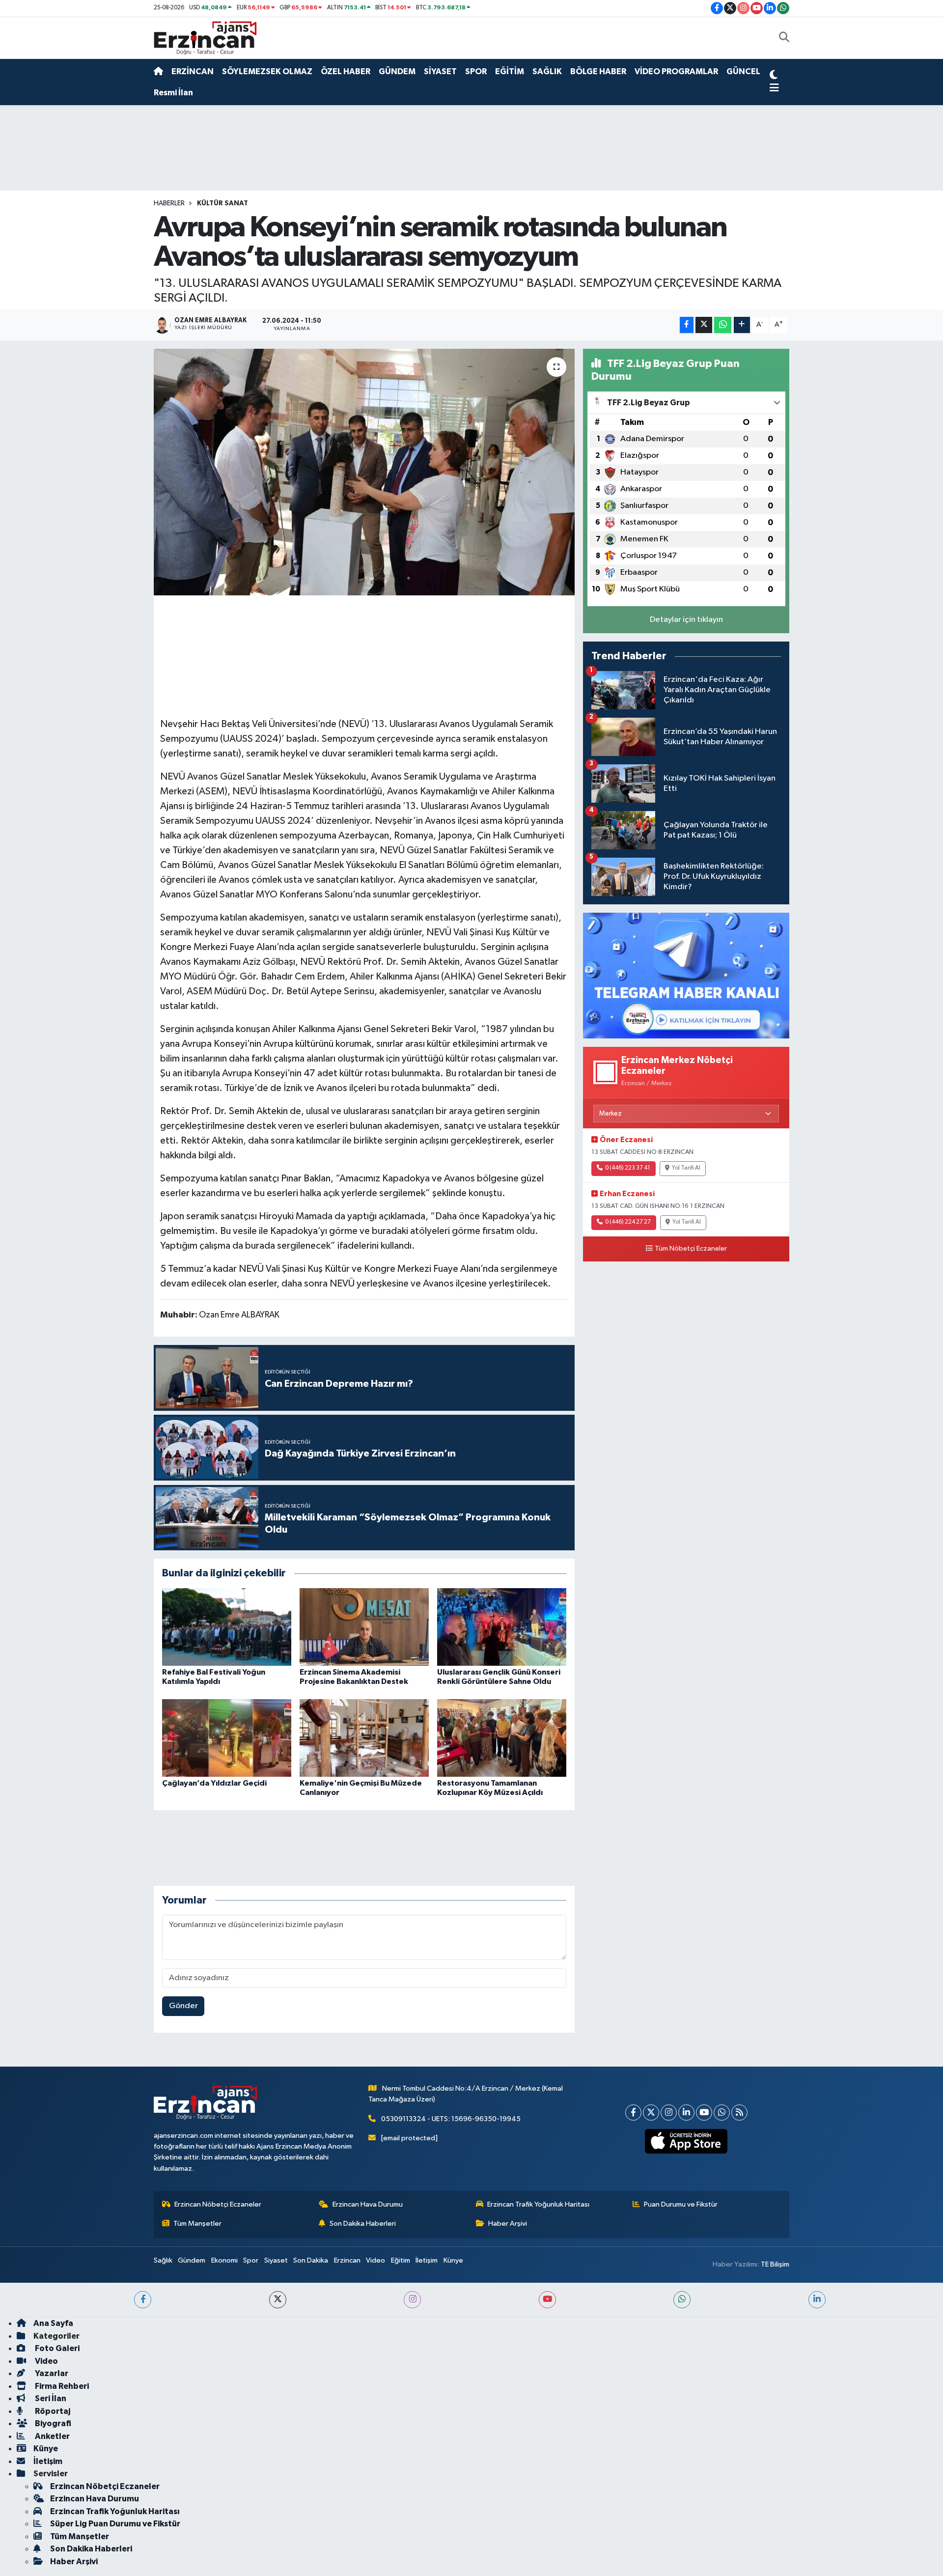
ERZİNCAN (193, 71)
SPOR (476, 71)
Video (375, 2260)
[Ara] (784, 38)
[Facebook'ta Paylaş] (687, 325)
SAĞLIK (547, 71)
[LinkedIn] (686, 2113)
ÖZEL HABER (346, 71)
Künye (453, 2260)
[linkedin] (817, 2300)
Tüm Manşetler (197, 2224)
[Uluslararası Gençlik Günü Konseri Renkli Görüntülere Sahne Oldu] (502, 1627)
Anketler (52, 2436)
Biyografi (52, 2423)
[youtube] (547, 2300)
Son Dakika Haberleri (363, 2224)
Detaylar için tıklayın (686, 620)
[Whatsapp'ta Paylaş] (723, 325)
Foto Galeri (56, 2348)
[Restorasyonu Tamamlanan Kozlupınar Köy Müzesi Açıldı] (502, 1738)
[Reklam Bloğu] (686, 975)
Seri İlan (50, 2398)
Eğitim (401, 2260)
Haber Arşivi (508, 2224)
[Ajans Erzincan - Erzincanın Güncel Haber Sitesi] (205, 38)
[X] (651, 2113)
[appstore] (686, 2141)
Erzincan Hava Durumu (368, 2204)
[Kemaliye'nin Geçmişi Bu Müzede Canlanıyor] (364, 1738)
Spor (251, 2260)
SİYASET (440, 71)
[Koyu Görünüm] (774, 76)
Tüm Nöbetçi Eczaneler (691, 1249)
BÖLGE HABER (598, 71)
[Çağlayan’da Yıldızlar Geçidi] (227, 1738)
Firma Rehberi (61, 2386)
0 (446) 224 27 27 (628, 1222)
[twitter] (278, 2300)
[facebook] (143, 2300)
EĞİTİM (510, 71)
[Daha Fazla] (742, 325)
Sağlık (163, 2260)
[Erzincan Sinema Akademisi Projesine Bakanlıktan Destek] (364, 1627)
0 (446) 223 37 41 (628, 1168)
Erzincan (347, 2260)
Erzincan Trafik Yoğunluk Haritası (538, 2204)
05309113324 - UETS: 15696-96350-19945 (451, 2119)
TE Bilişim (775, 2264)
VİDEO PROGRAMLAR (676, 71)
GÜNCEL (743, 71)
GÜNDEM (397, 71)
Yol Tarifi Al (686, 1168)
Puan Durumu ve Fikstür (681, 2204)
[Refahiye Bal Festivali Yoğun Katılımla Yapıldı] (227, 1627)
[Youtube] (704, 2113)
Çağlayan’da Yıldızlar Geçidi (214, 1783)
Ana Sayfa (53, 2323)
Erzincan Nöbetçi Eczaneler (218, 2204)
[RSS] (739, 2113)
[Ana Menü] (774, 88)
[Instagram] (669, 2113)
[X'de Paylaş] (704, 325)
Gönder (183, 2006)
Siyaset (276, 2260)
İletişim (427, 2260)
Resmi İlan (173, 93)
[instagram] (412, 2300)
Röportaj (52, 2411)
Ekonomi (224, 2260)
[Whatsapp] (722, 2113)
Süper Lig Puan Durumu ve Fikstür (115, 2524)
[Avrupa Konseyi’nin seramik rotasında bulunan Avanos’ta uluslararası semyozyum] (364, 472)
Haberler (169, 203)
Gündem (192, 2260)
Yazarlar (51, 2373)
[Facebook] (633, 2113)
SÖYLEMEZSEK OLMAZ (267, 71)
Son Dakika (311, 2260)
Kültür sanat (222, 203)
